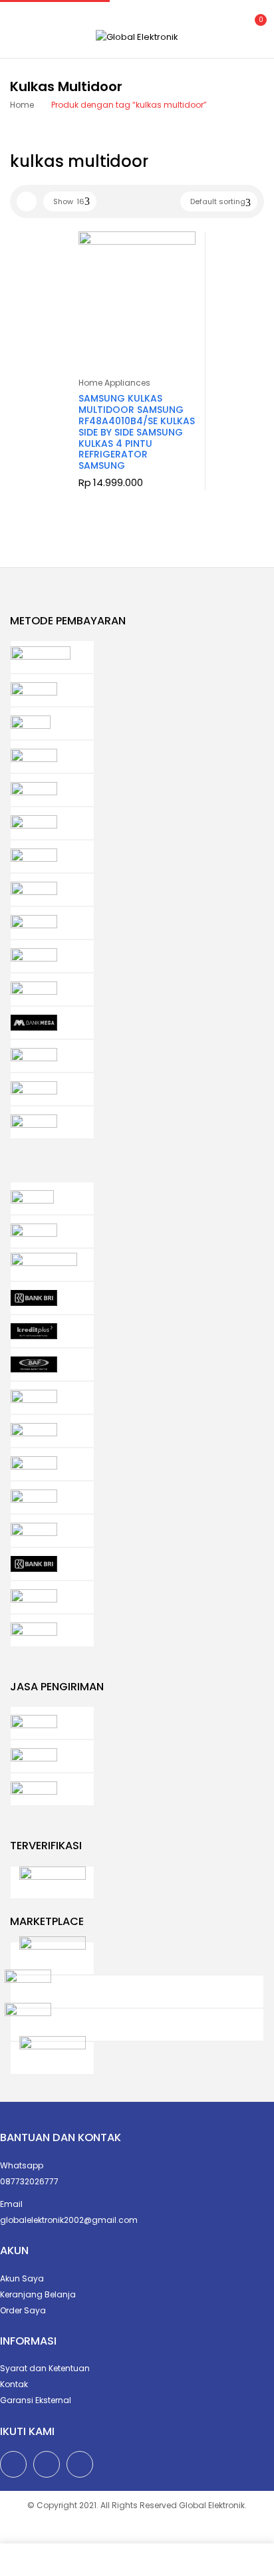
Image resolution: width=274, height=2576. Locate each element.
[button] (253, 28)
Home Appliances (114, 383)
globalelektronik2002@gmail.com (69, 2220)
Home (22, 105)
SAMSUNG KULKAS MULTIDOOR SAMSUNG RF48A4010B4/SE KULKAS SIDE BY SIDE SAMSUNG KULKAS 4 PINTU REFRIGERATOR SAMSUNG (137, 432)
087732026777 (29, 2181)
